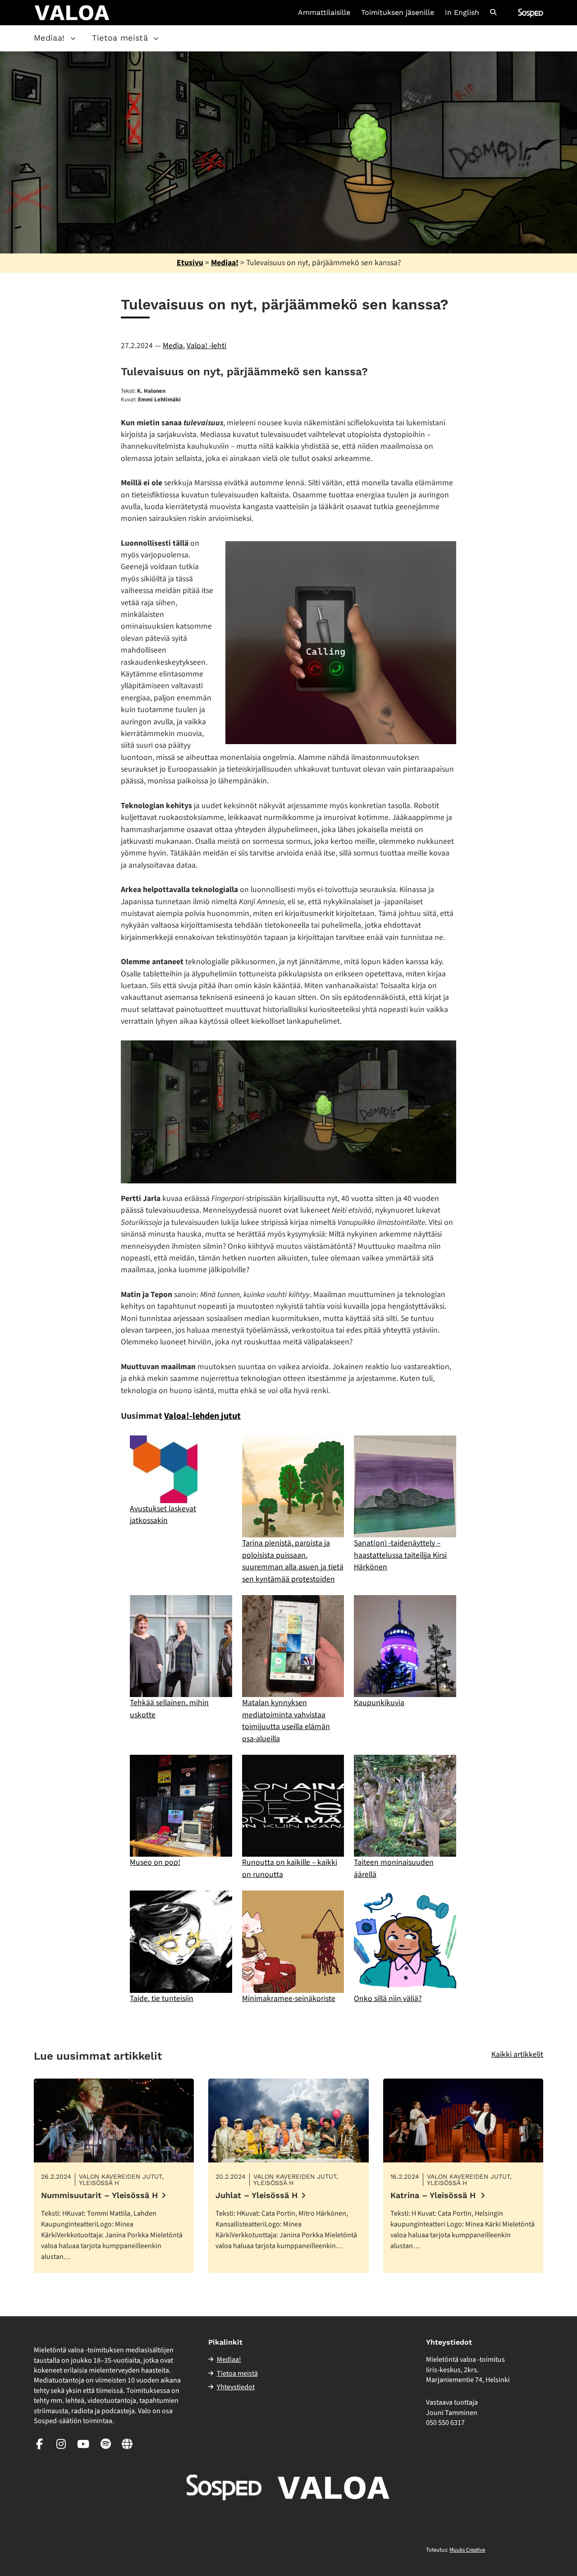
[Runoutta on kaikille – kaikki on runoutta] (293, 1806)
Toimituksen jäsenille (398, 13)
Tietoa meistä (120, 38)
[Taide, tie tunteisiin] (181, 1941)
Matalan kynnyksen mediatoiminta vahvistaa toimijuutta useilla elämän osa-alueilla (286, 1720)
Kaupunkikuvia (379, 1703)
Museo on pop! (155, 1862)
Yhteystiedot (236, 2387)
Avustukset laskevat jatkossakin (163, 1515)
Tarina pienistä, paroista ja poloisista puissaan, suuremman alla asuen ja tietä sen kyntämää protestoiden (293, 1561)
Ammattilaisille (324, 13)
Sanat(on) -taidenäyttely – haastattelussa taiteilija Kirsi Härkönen (400, 1555)
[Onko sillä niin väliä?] (405, 1941)
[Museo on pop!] (181, 1806)
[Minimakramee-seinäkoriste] (293, 1941)
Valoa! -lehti (206, 346)
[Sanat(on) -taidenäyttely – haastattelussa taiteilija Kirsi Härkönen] (405, 1486)
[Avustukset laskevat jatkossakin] (164, 1469)
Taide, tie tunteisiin (162, 1999)
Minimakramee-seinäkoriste (289, 1999)
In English (462, 13)
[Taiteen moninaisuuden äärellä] (405, 1806)
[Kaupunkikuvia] (405, 1646)
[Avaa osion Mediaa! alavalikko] (73, 38)
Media (173, 346)
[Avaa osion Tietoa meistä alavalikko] (156, 38)
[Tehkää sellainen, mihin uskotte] (181, 1646)
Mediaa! (49, 38)
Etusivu (190, 263)
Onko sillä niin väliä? (388, 1999)
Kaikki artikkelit (517, 2054)
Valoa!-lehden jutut (202, 1416)
